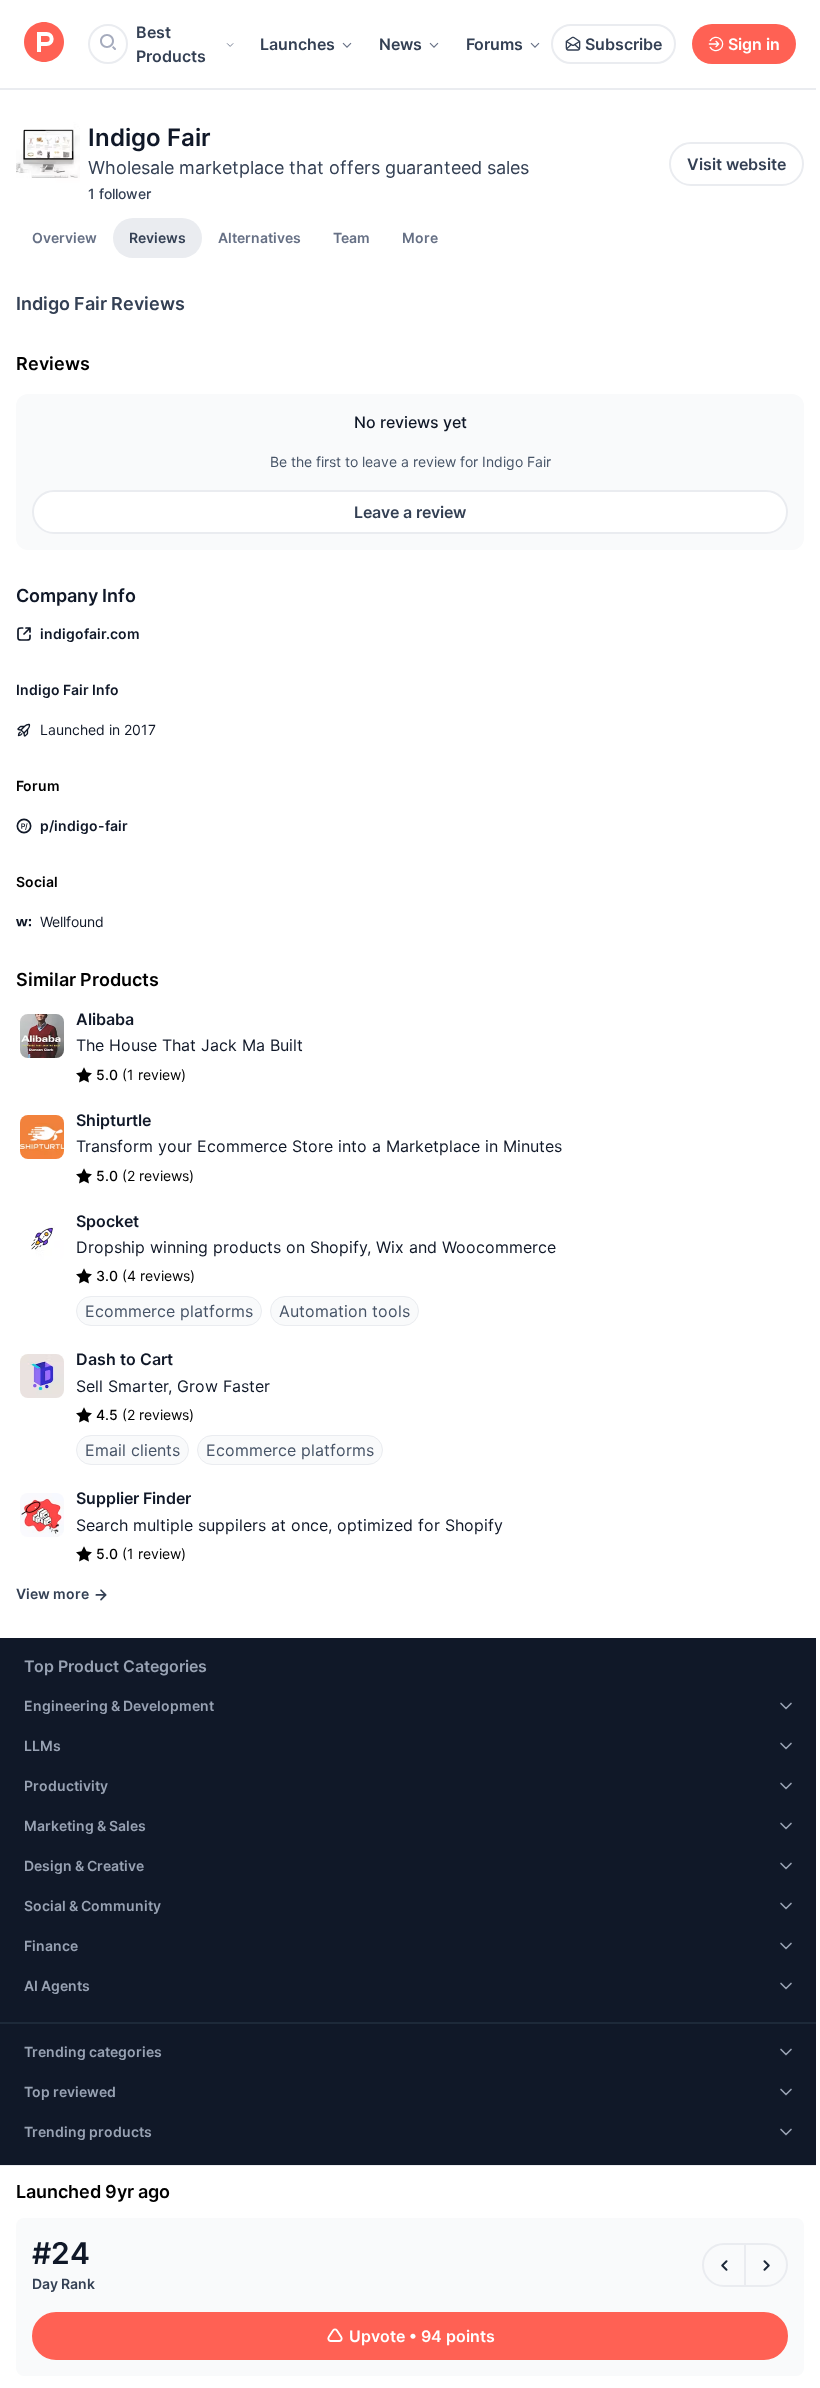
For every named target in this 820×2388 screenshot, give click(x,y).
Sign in (754, 44)
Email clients (132, 1450)
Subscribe (623, 44)
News (400, 44)
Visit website (736, 164)
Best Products (171, 44)
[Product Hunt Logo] (44, 43)
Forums (494, 44)
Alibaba (105, 1019)
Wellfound (72, 921)
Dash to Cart (124, 1359)
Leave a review (410, 512)
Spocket (107, 1221)
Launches (297, 44)
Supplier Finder (133, 1498)
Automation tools (344, 1311)
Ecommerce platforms (169, 1311)
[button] (420, 237)
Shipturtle (113, 1120)
